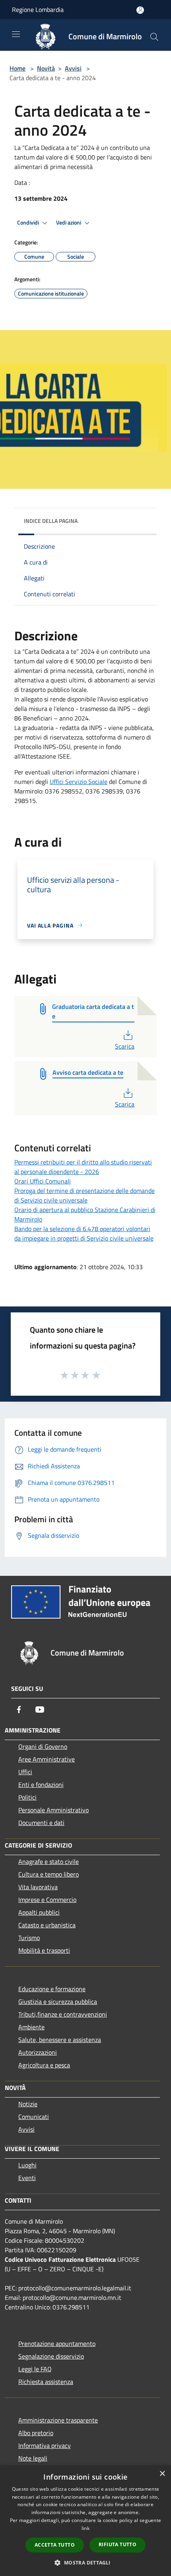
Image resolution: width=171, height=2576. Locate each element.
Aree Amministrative (47, 1759)
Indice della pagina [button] (51, 521)
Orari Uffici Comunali (43, 1181)
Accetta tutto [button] (55, 2545)
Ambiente (31, 2027)
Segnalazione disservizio (51, 2356)
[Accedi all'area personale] (140, 10)
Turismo (29, 1938)
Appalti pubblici (39, 1912)
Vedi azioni (69, 223)
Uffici (25, 1772)
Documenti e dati (41, 1823)
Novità (46, 68)
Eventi (27, 2178)
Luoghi (27, 2165)
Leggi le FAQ (35, 2369)
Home (17, 68)
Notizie (28, 2104)
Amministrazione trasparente (58, 2420)
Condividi (29, 223)
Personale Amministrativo (53, 1810)
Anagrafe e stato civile (49, 1861)
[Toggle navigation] (16, 34)
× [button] (162, 2474)
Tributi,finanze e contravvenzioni (63, 2014)
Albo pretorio (36, 2433)
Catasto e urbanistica (47, 1925)
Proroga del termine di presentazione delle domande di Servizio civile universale (85, 1195)
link (85, 2528)
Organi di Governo (43, 1746)
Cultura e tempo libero (49, 1874)
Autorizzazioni (38, 2052)
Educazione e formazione (52, 1989)
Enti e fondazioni (41, 1785)
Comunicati (34, 2117)
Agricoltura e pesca (44, 2065)
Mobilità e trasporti (44, 1950)
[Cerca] (154, 37)
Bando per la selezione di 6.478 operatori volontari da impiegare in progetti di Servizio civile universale (84, 1233)
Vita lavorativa (38, 1887)
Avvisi (73, 68)
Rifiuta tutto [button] (118, 2544)
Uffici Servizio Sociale (79, 782)
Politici (27, 1797)
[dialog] (85, 2521)
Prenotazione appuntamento (57, 2344)
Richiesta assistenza (46, 2382)
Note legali (33, 2458)
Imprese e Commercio (47, 1900)
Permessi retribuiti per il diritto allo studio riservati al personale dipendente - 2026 (83, 1167)
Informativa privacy (45, 2445)
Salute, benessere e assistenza (60, 2040)
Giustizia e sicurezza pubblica (58, 2002)
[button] (85, 2563)
